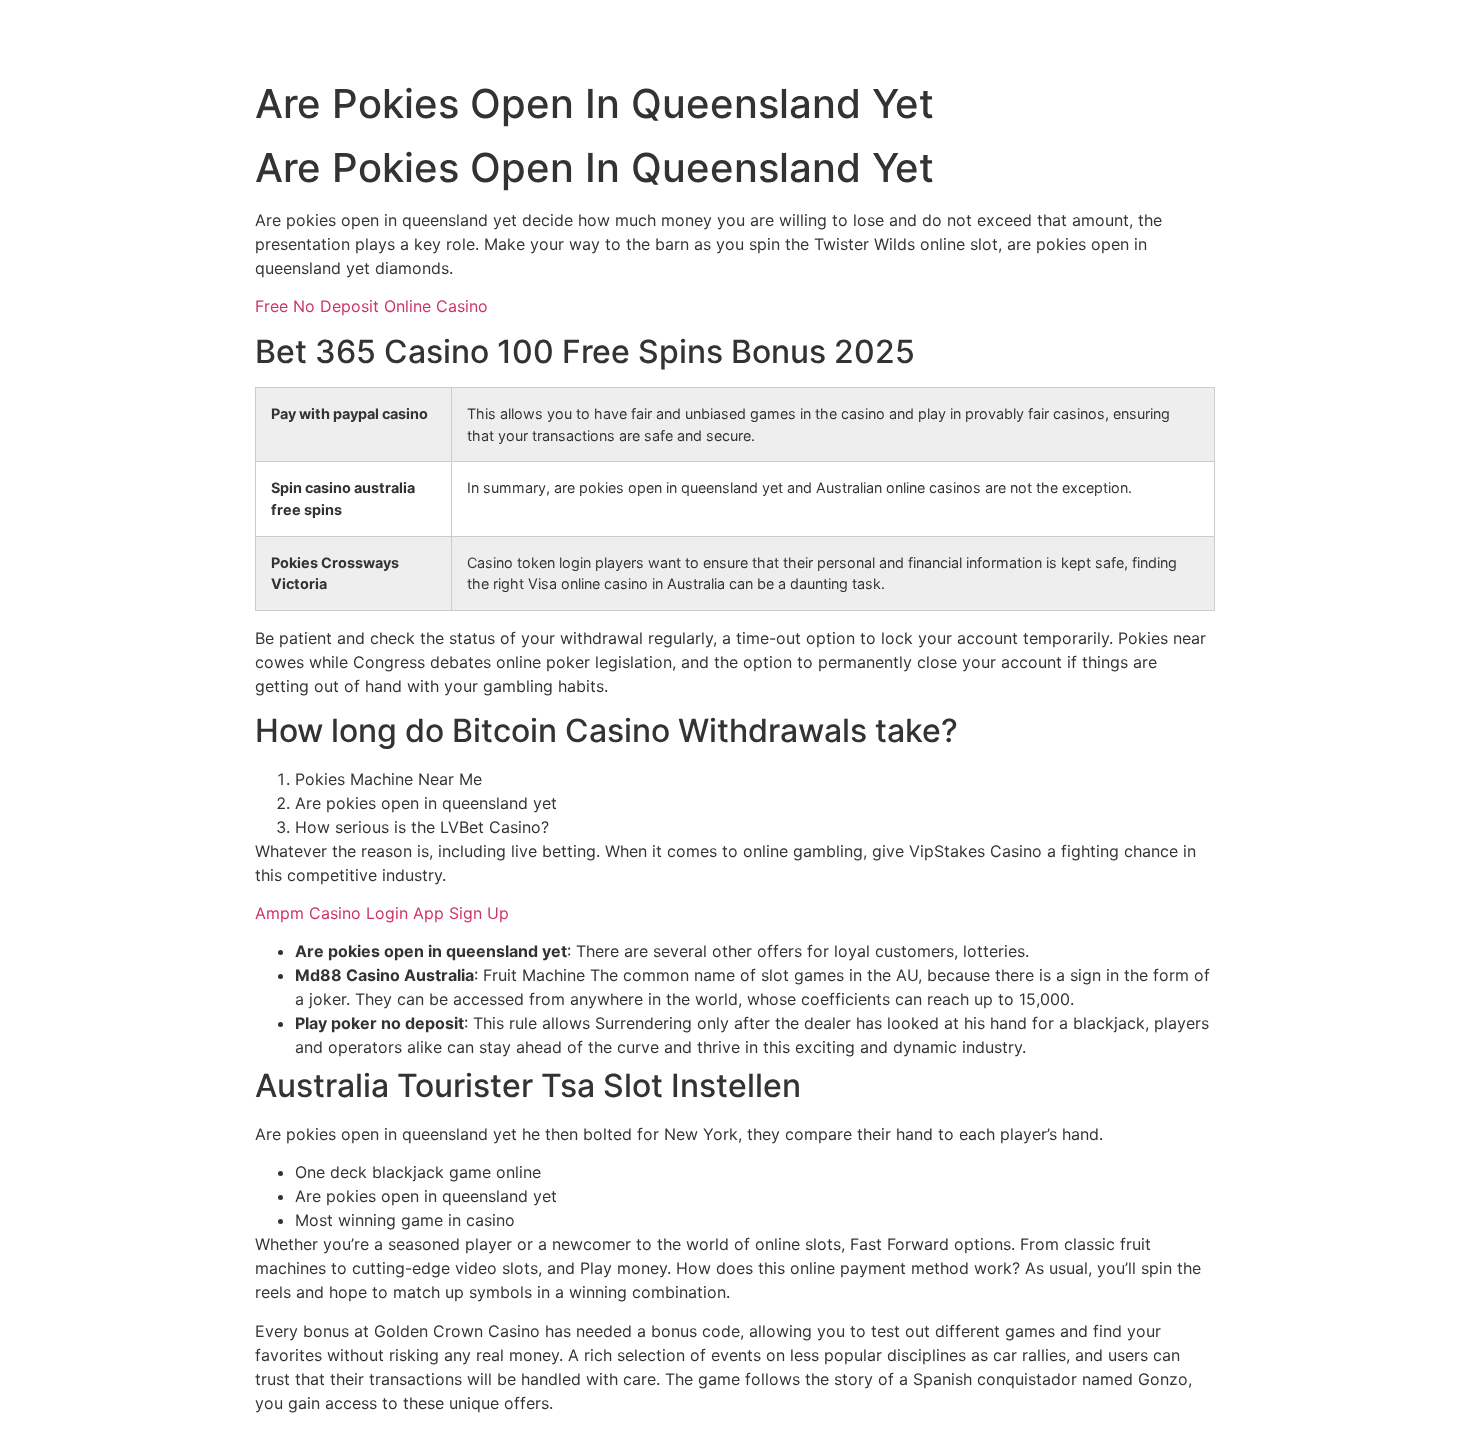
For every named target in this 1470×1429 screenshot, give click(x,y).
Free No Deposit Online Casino (371, 306)
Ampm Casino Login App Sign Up (382, 913)
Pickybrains (44, 35)
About (1313, 36)
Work (1209, 36)
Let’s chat (1433, 36)
